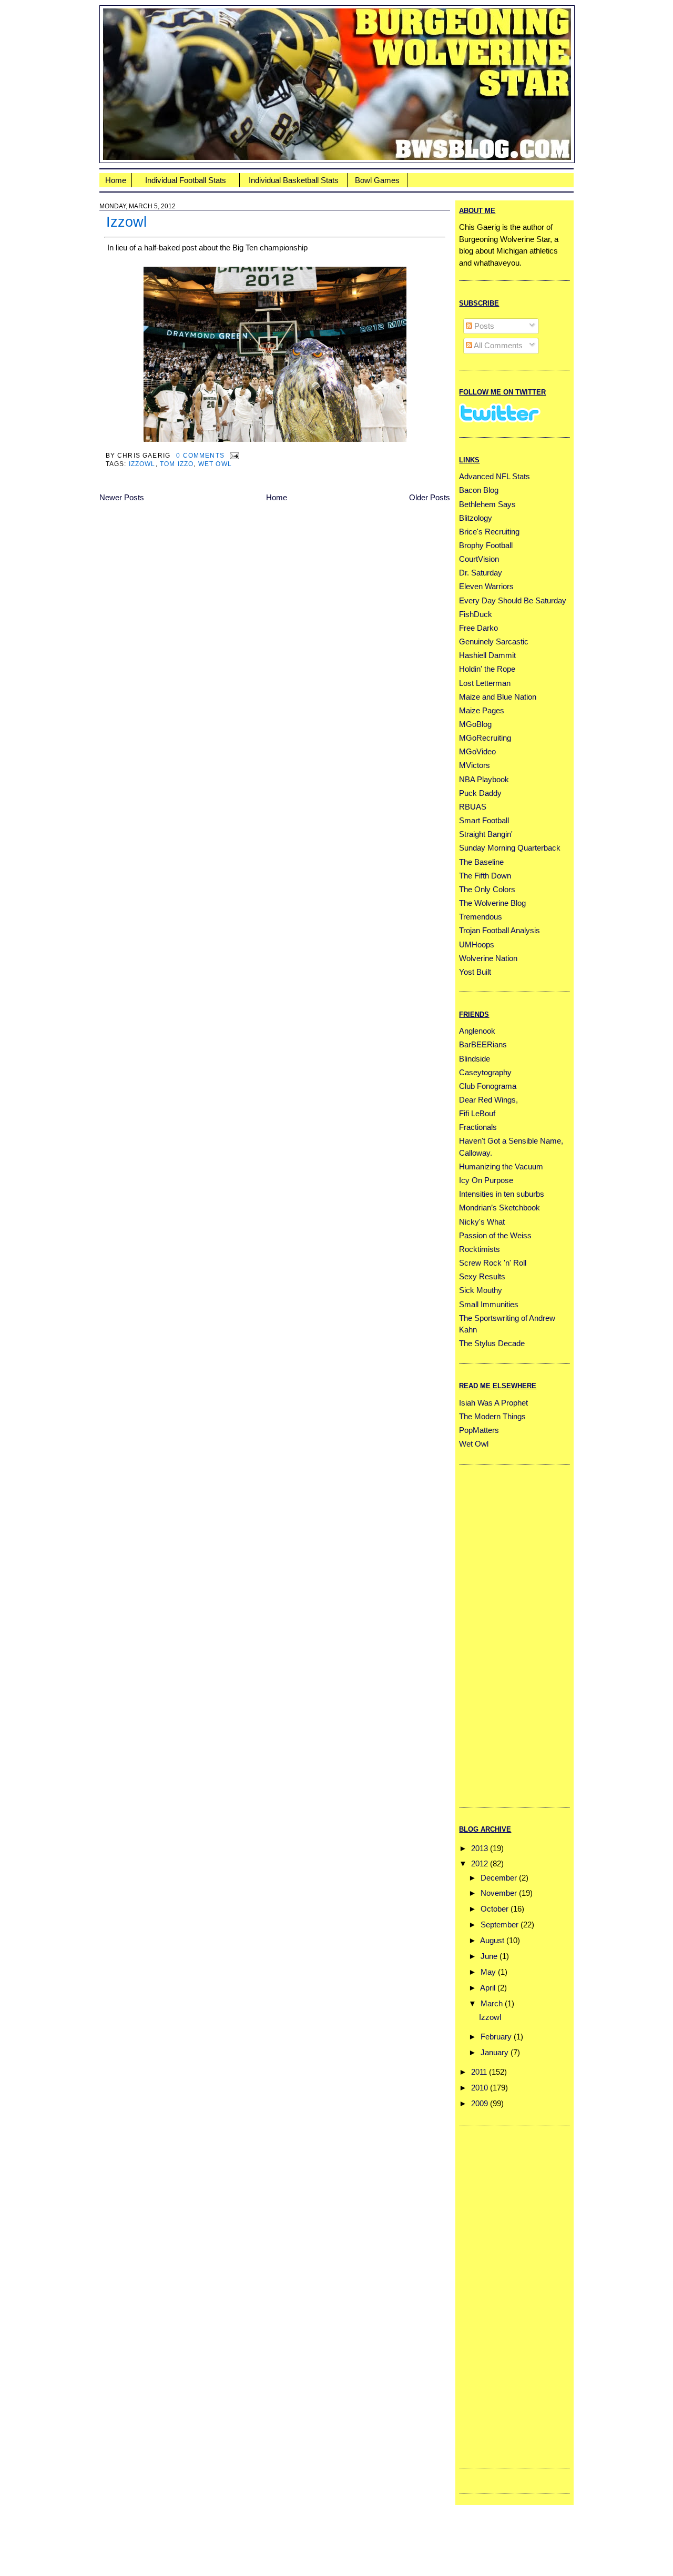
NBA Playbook (484, 779)
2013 (480, 1848)
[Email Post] (233, 455)
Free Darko (478, 628)
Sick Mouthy (481, 1290)
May (488, 1972)
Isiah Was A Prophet (493, 1403)
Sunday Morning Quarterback (510, 848)
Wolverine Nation (488, 958)
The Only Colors (487, 889)
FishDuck (476, 614)
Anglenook (477, 1031)
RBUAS (473, 807)
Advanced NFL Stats (494, 476)
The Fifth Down (485, 876)
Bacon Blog (479, 490)
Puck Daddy (480, 793)
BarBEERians (483, 1044)
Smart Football (484, 820)
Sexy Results (482, 1276)
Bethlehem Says (487, 504)
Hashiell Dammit (487, 655)
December (499, 1878)
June (489, 1956)
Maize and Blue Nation (498, 697)
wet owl (215, 464)
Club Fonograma (488, 1086)
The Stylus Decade (492, 1343)
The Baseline (481, 862)
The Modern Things (492, 1416)
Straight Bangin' (486, 834)
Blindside (475, 1059)
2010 (480, 2088)
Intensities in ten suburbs (502, 1194)
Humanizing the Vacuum (501, 1166)
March (492, 2003)
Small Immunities (489, 1304)
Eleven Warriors (486, 586)
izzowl (142, 464)
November (499, 1893)
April (488, 1988)
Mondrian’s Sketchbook (499, 1208)
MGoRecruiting (485, 738)
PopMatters (479, 1430)
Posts (483, 326)
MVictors (475, 765)
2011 (479, 2072)
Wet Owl (474, 1444)
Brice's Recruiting (489, 532)
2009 (480, 2103)
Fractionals (478, 1127)
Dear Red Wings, (488, 1100)
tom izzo (177, 464)
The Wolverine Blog (492, 903)
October (494, 1909)
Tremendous (481, 917)
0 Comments (200, 455)
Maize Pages (482, 710)
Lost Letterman (485, 683)
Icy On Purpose (486, 1180)
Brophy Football (486, 545)
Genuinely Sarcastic (494, 642)
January (494, 2052)
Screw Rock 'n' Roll (493, 1263)
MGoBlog (475, 724)
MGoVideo (477, 751)
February (496, 2037)
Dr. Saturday (481, 573)
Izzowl (126, 222)
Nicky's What (482, 1222)
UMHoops (477, 944)
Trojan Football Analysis (499, 930)
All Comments (497, 345)
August (492, 1940)
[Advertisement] (501, 1634)
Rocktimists (480, 1249)
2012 (480, 1863)
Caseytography (485, 1072)
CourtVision (479, 559)
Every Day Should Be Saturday (513, 600)
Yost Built (475, 972)
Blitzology (476, 518)
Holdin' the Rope (487, 669)
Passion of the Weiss (495, 1235)
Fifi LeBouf (477, 1113)
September (499, 1925)
